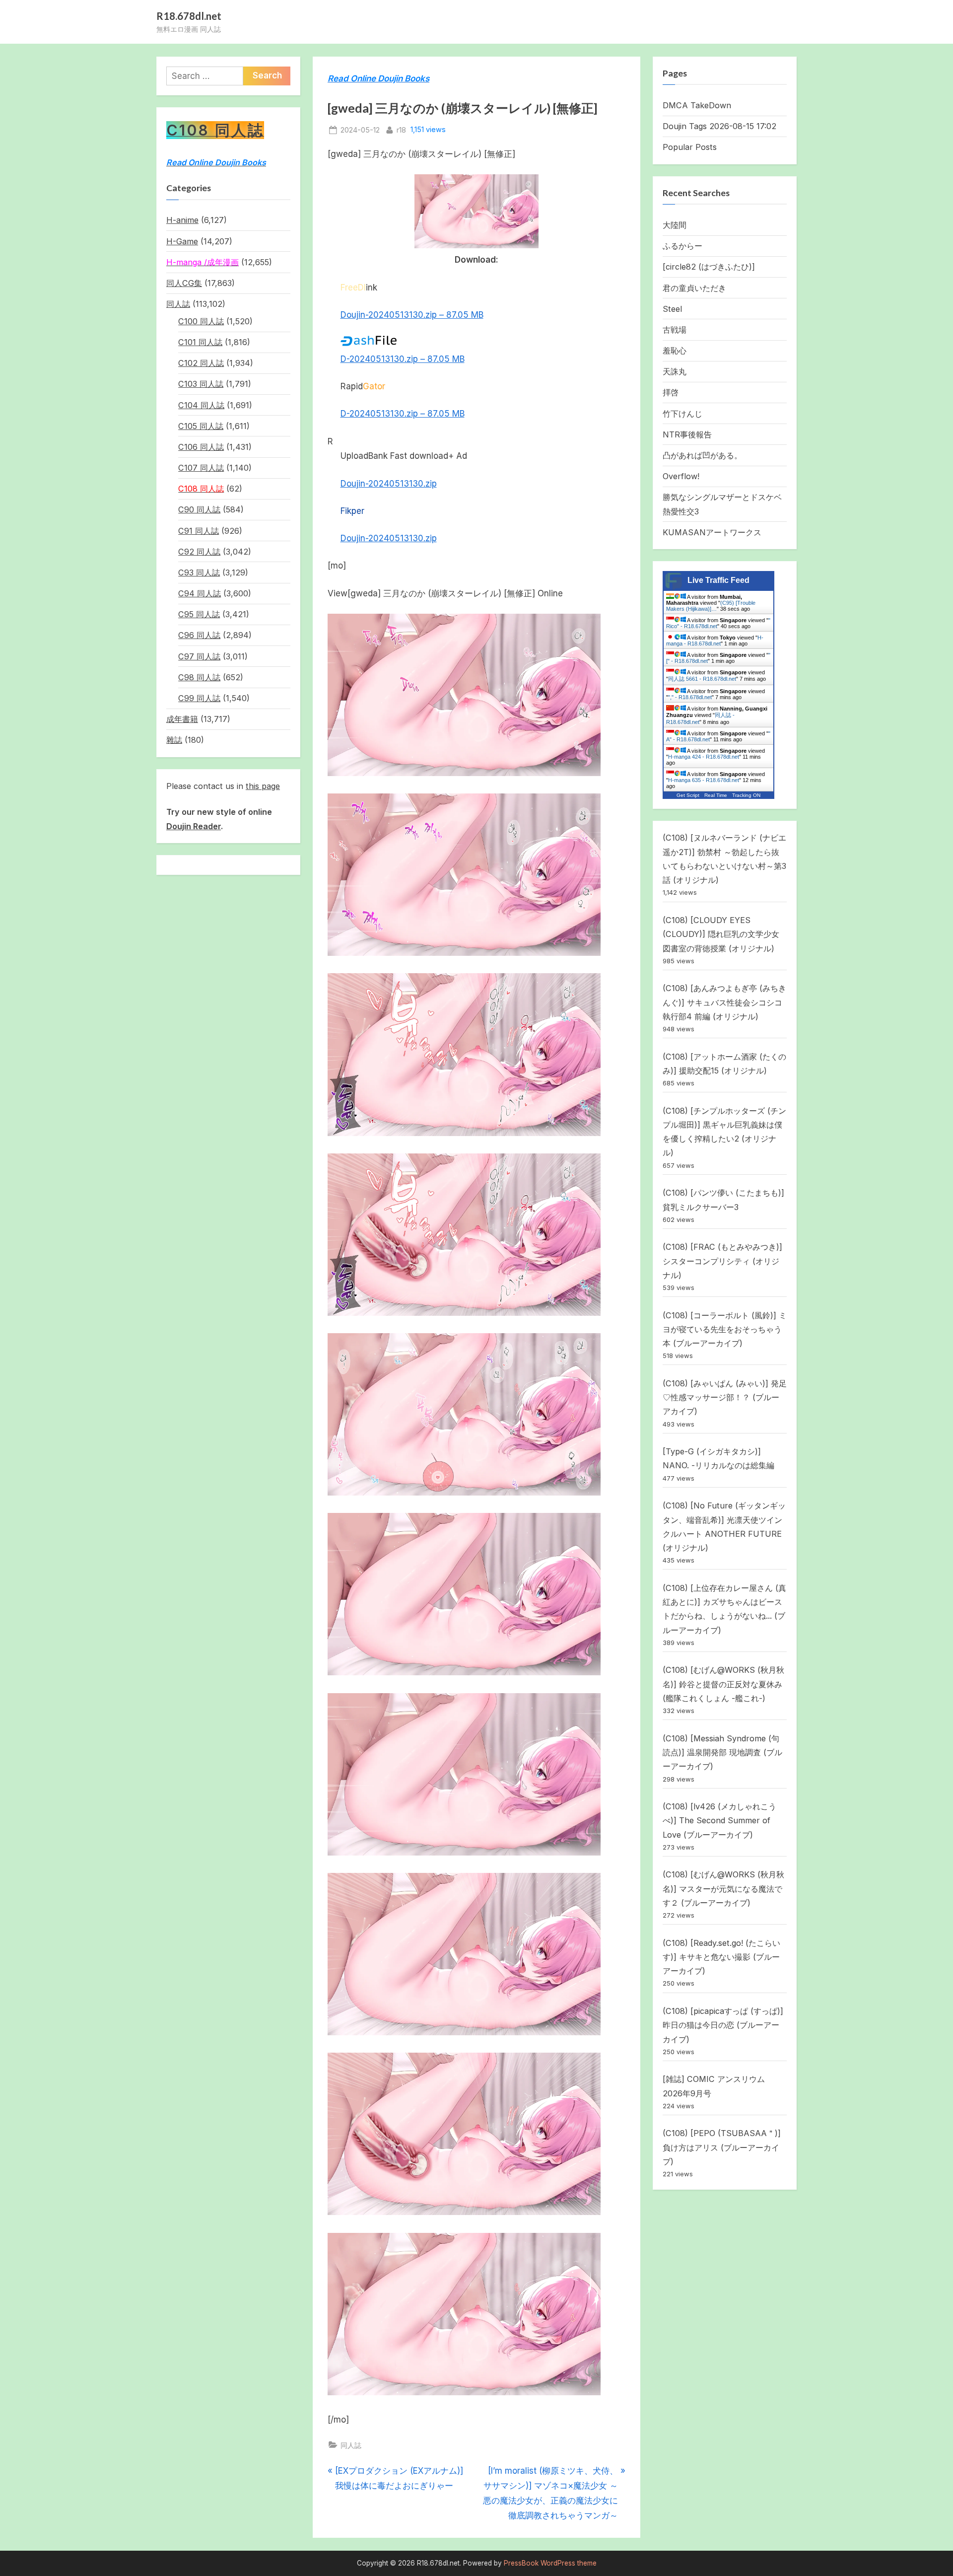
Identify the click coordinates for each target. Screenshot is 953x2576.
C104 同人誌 (201, 405)
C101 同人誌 (200, 342)
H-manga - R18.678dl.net (715, 641)
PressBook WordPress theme (550, 2563)
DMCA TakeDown (697, 105)
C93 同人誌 (199, 572)
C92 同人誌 (199, 552)
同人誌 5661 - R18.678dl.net (702, 679)
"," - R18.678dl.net (690, 697)
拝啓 (671, 392)
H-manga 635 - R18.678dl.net (704, 780)
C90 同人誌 (199, 509)
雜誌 (174, 740)
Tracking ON (746, 795)
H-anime (182, 220)
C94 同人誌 (200, 593)
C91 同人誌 (199, 531)
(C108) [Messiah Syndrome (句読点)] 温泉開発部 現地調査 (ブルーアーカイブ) (722, 1753)
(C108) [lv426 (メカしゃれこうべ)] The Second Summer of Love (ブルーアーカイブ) (719, 1821)
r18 (401, 130)
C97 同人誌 (199, 656)
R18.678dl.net (189, 16)
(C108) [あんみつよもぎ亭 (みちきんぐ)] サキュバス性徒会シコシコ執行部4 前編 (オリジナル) (724, 1002)
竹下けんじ (682, 414)
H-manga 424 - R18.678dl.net (704, 757)
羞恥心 (675, 351)
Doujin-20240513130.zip (389, 484)
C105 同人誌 (201, 426)
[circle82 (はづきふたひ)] (709, 267)
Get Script (688, 795)
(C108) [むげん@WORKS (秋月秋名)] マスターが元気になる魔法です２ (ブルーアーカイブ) (723, 1889)
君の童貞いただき (694, 288)
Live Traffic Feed (718, 580)
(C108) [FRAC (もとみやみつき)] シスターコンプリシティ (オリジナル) (722, 1261)
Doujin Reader (194, 826)
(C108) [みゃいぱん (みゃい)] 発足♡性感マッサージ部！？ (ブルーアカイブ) (725, 1397)
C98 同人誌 (199, 677)
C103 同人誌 (201, 384)
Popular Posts (690, 147)
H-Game (182, 241)
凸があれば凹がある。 (702, 455)
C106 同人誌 (201, 447)
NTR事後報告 (687, 434)
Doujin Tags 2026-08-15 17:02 (719, 126)
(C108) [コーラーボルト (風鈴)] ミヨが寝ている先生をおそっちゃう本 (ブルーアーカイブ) (725, 1329)
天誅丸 (675, 371)
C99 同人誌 (199, 698)
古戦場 (675, 330)
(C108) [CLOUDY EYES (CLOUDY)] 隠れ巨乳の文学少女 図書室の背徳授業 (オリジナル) (721, 934)
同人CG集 (184, 283)
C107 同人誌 (201, 468)
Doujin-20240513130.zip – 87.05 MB (412, 315)
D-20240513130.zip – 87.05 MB (403, 359)
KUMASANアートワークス (712, 532)
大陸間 (675, 225)
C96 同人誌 (199, 635)
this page (263, 786)
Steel (672, 309)
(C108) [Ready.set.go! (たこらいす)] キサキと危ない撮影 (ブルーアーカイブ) (721, 1957)
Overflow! (681, 476)
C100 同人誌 (201, 321)
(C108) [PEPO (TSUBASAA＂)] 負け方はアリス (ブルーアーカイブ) (722, 2147)
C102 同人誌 (201, 363)
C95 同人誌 (199, 614)
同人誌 (351, 2445)
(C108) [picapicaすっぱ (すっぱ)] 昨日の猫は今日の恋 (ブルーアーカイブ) (723, 2025)
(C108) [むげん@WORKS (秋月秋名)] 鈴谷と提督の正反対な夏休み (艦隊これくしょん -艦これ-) (723, 1684)
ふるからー (682, 246)
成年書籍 (182, 719)
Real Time (716, 795)
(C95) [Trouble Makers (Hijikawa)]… (711, 606)
